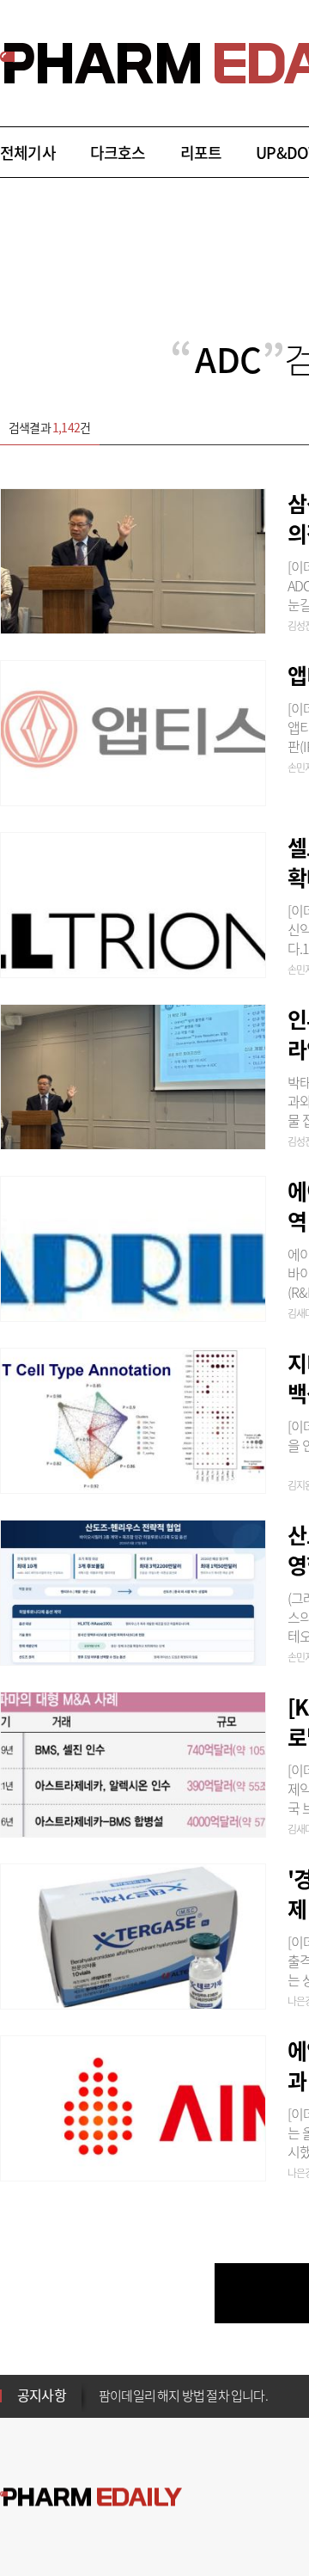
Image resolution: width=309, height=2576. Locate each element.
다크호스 (118, 153)
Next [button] (104, 2406)
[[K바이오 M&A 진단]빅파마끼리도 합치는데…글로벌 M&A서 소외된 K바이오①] (133, 1762)
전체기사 (28, 153)
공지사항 (42, 2395)
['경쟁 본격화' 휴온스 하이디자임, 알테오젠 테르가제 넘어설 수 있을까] (133, 1934)
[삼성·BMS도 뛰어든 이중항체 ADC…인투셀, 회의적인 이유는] (133, 559)
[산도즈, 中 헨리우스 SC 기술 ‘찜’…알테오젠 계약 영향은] (133, 1590)
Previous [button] (104, 2385)
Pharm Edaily (91, 2497)
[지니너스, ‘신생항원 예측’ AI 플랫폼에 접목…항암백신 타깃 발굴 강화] (133, 1418)
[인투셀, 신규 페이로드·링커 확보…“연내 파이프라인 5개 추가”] (133, 1074)
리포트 (201, 153)
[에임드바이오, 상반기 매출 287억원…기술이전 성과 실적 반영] (133, 2106)
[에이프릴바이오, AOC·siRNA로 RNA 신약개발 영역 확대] (133, 1246)
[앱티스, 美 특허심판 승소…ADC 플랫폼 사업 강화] (133, 731)
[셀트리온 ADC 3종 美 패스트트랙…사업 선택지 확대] (133, 903)
